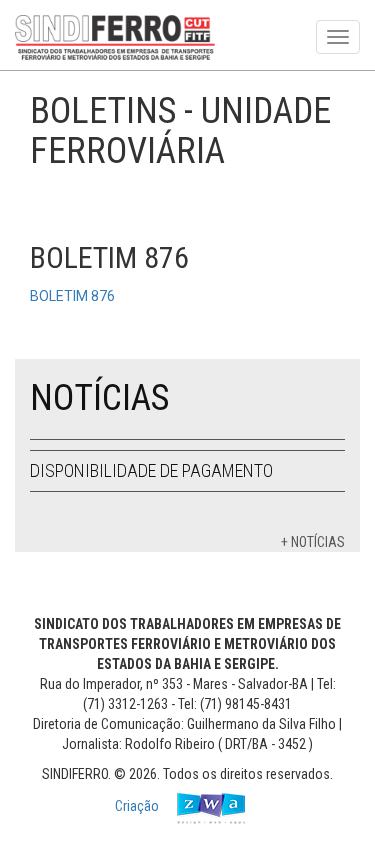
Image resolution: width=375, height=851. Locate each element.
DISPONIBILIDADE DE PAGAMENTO (151, 470)
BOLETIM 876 (72, 296)
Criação (138, 806)
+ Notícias (313, 542)
